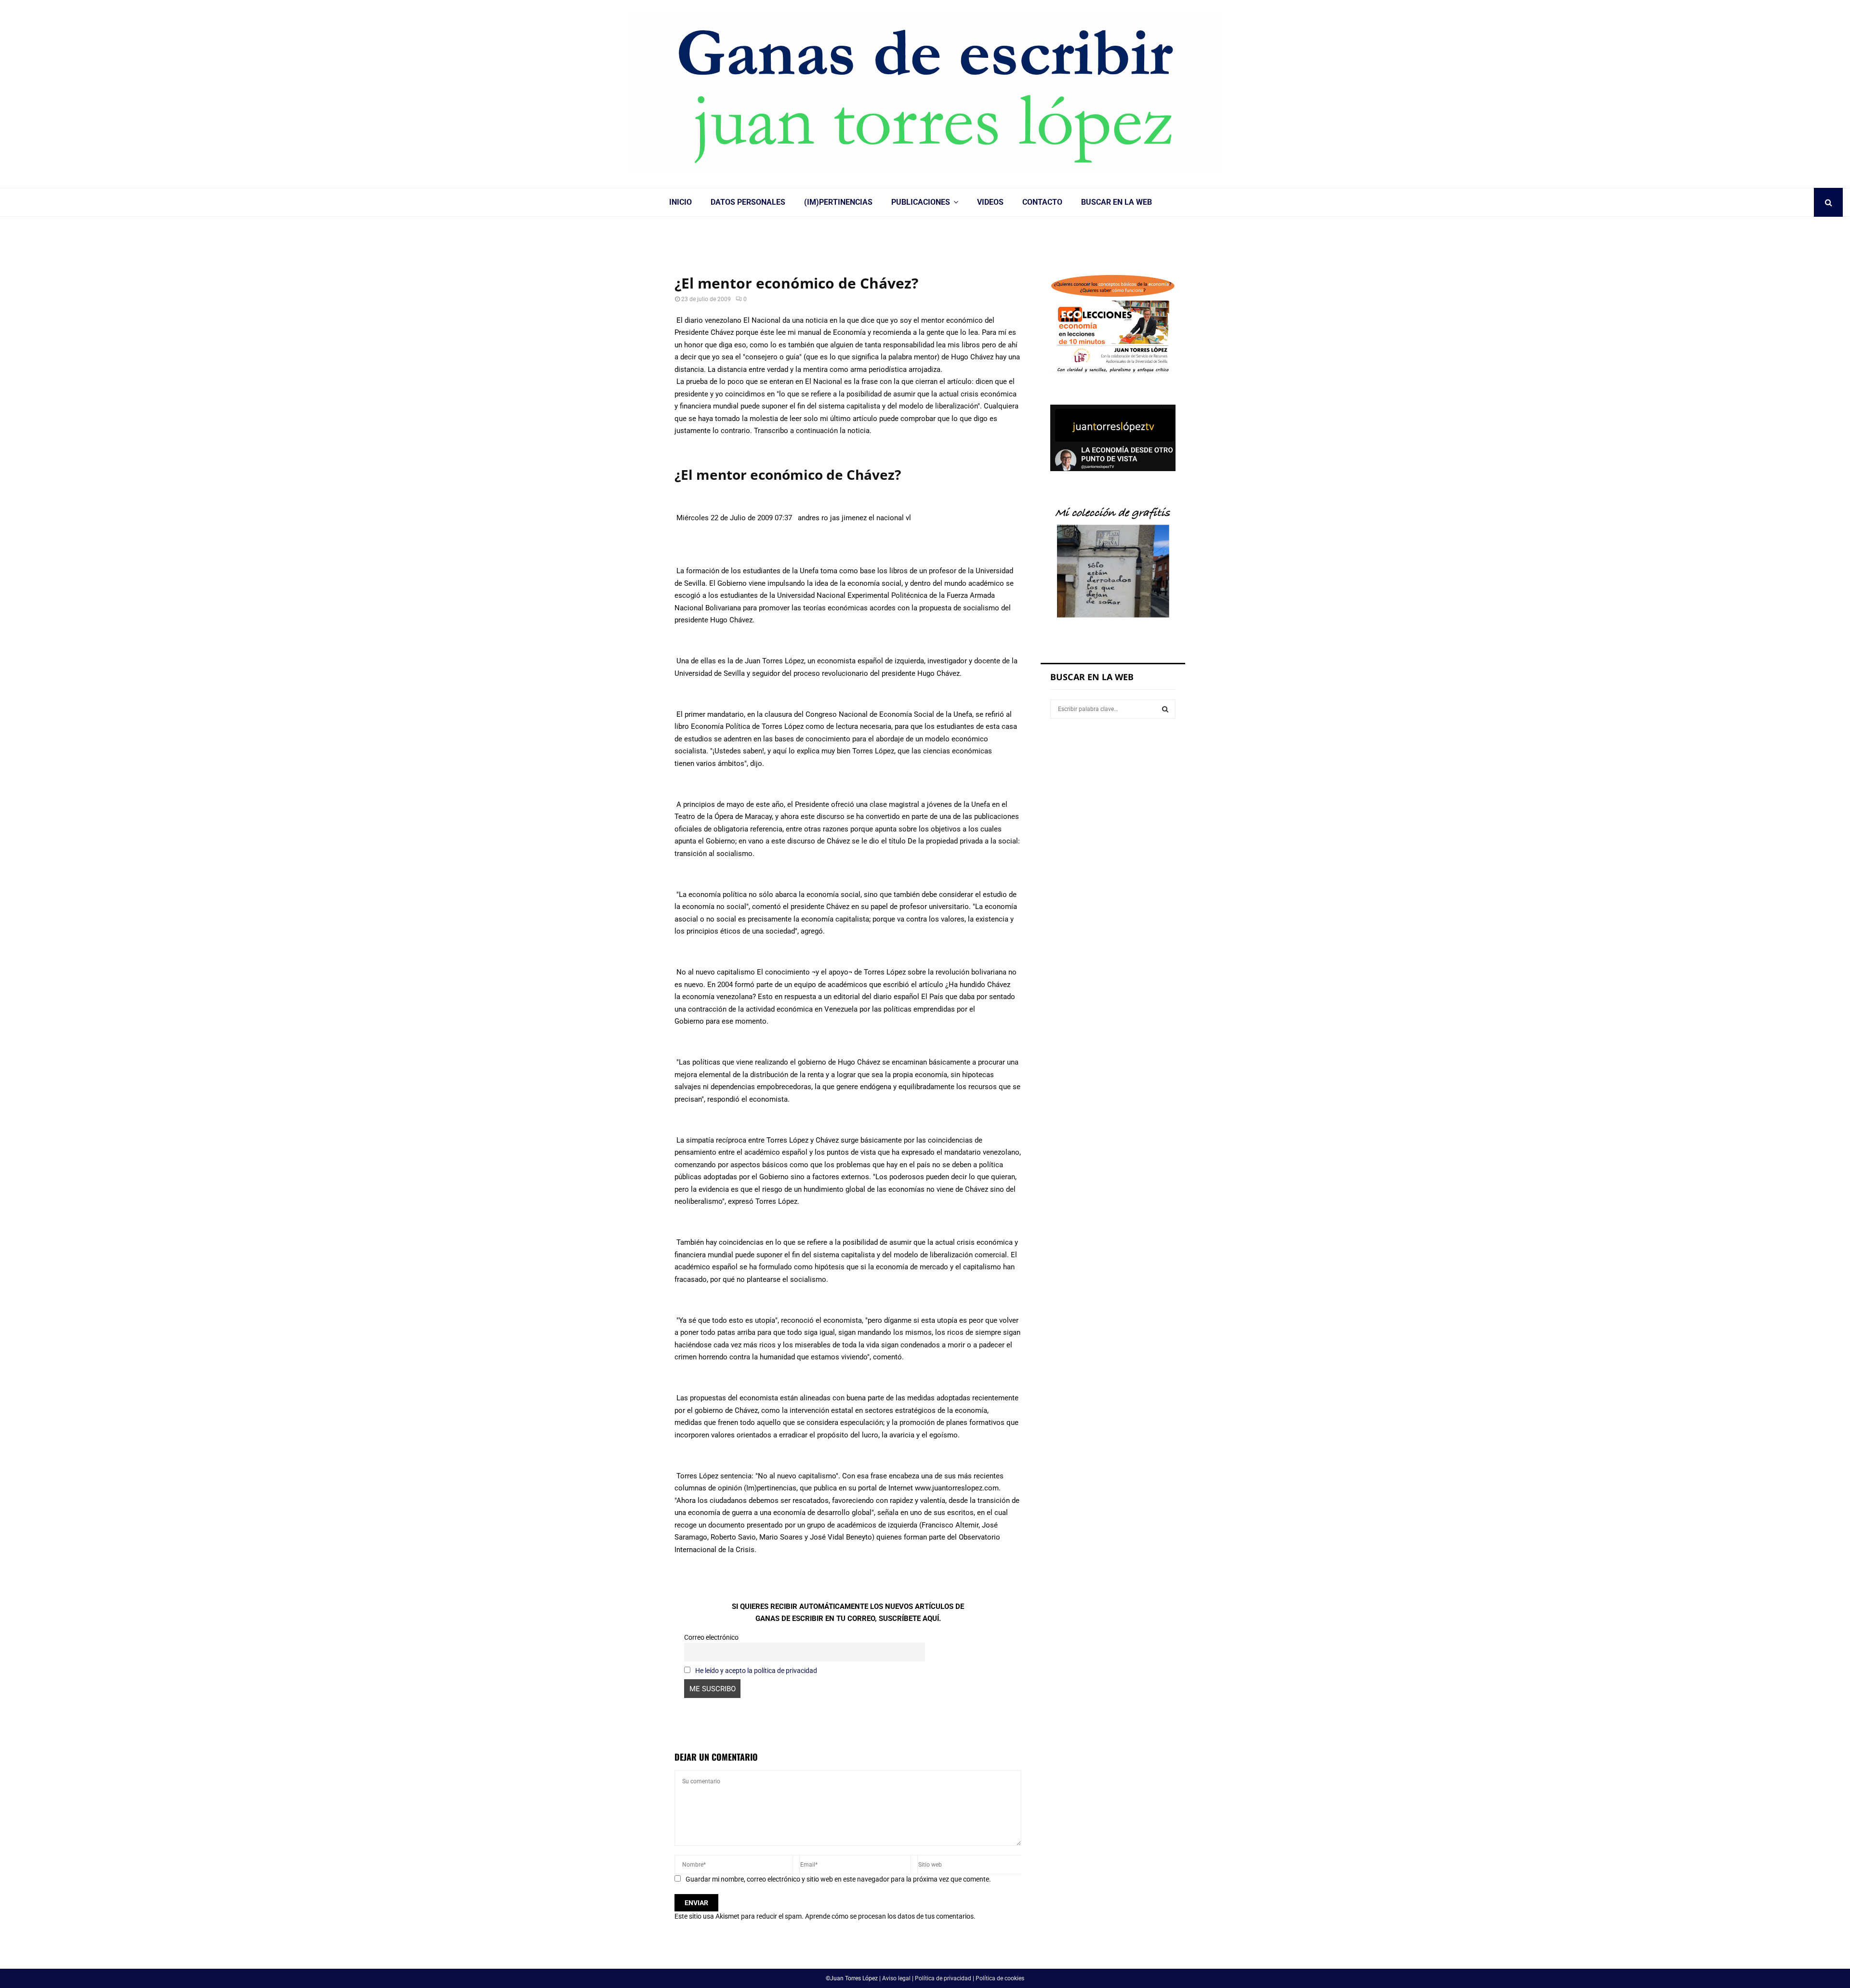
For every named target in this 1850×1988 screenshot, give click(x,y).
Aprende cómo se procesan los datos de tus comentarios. (890, 1916)
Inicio (681, 202)
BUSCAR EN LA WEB (1117, 202)
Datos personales (748, 202)
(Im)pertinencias (838, 202)
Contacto (1042, 202)
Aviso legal (896, 1978)
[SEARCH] (1165, 709)
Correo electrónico (711, 1637)
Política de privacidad (943, 1978)
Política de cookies (1000, 1978)
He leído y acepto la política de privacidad (756, 1671)
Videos (990, 202)
